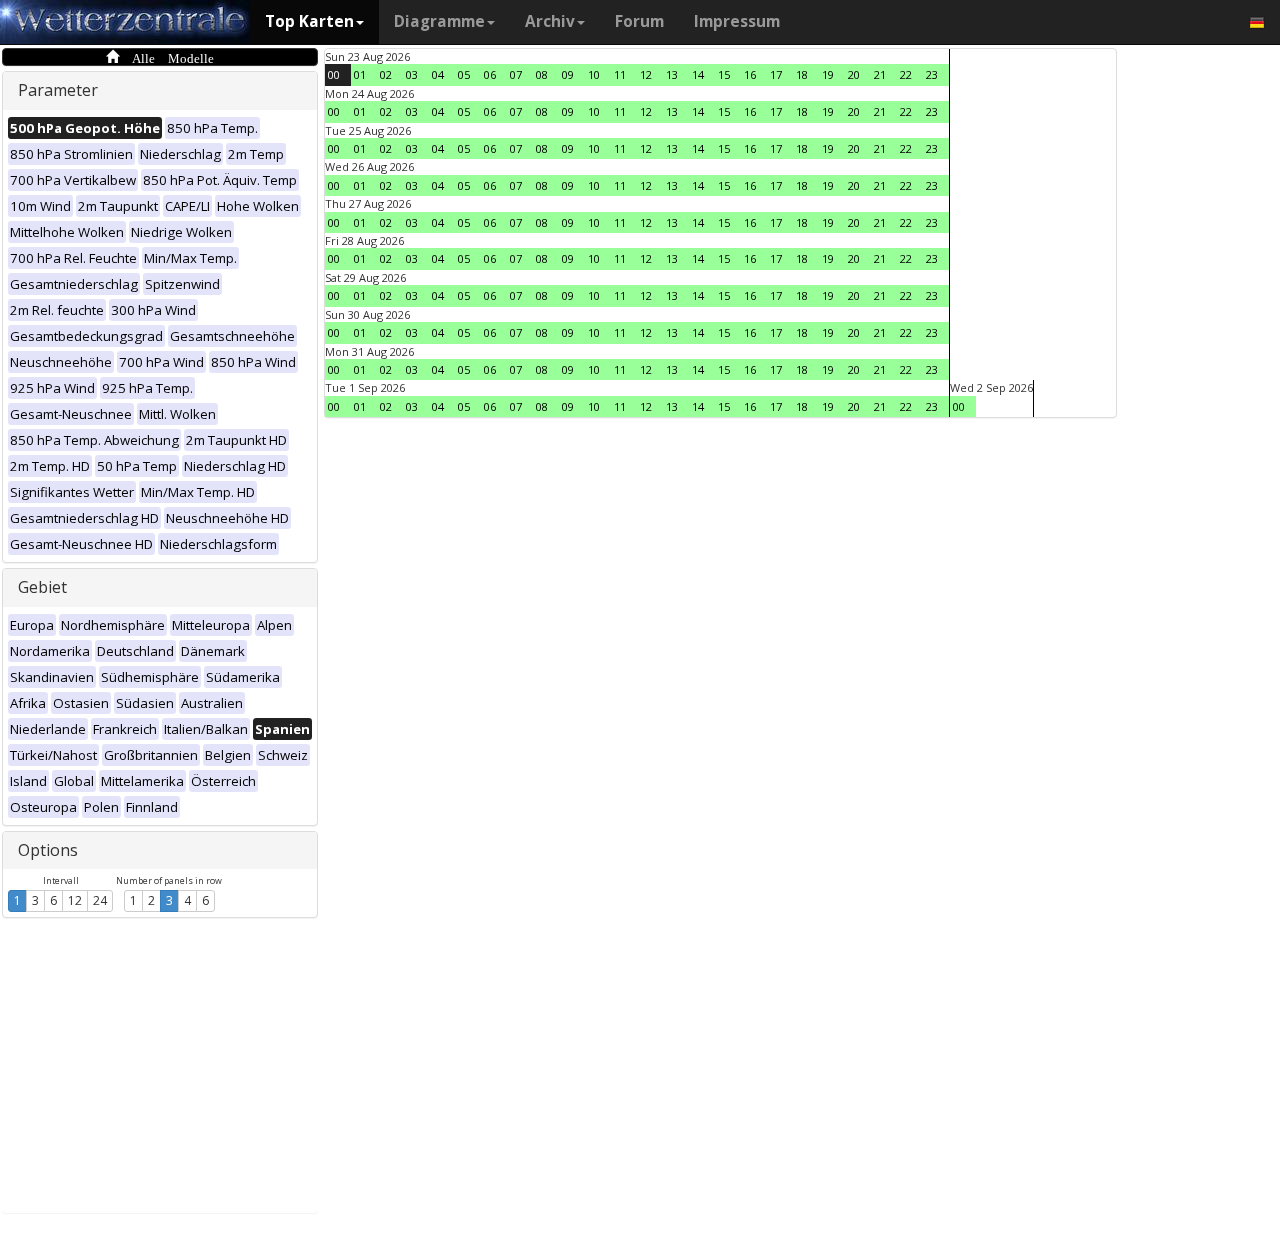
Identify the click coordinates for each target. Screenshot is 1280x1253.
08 (542, 74)
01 (360, 74)
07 (516, 74)
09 (568, 74)
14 (698, 74)
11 (620, 74)
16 (750, 74)
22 (906, 74)
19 (828, 74)
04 (438, 74)
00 (334, 74)
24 (100, 900)
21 (880, 74)
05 (464, 74)
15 (724, 74)
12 (75, 900)
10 (594, 74)
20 (854, 74)
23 (932, 74)
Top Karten (309, 21)
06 (490, 74)
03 (412, 74)
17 (776, 74)
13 (672, 74)
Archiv (550, 21)
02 (386, 74)
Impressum (737, 21)
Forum (639, 21)
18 (802, 74)
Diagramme (439, 21)
